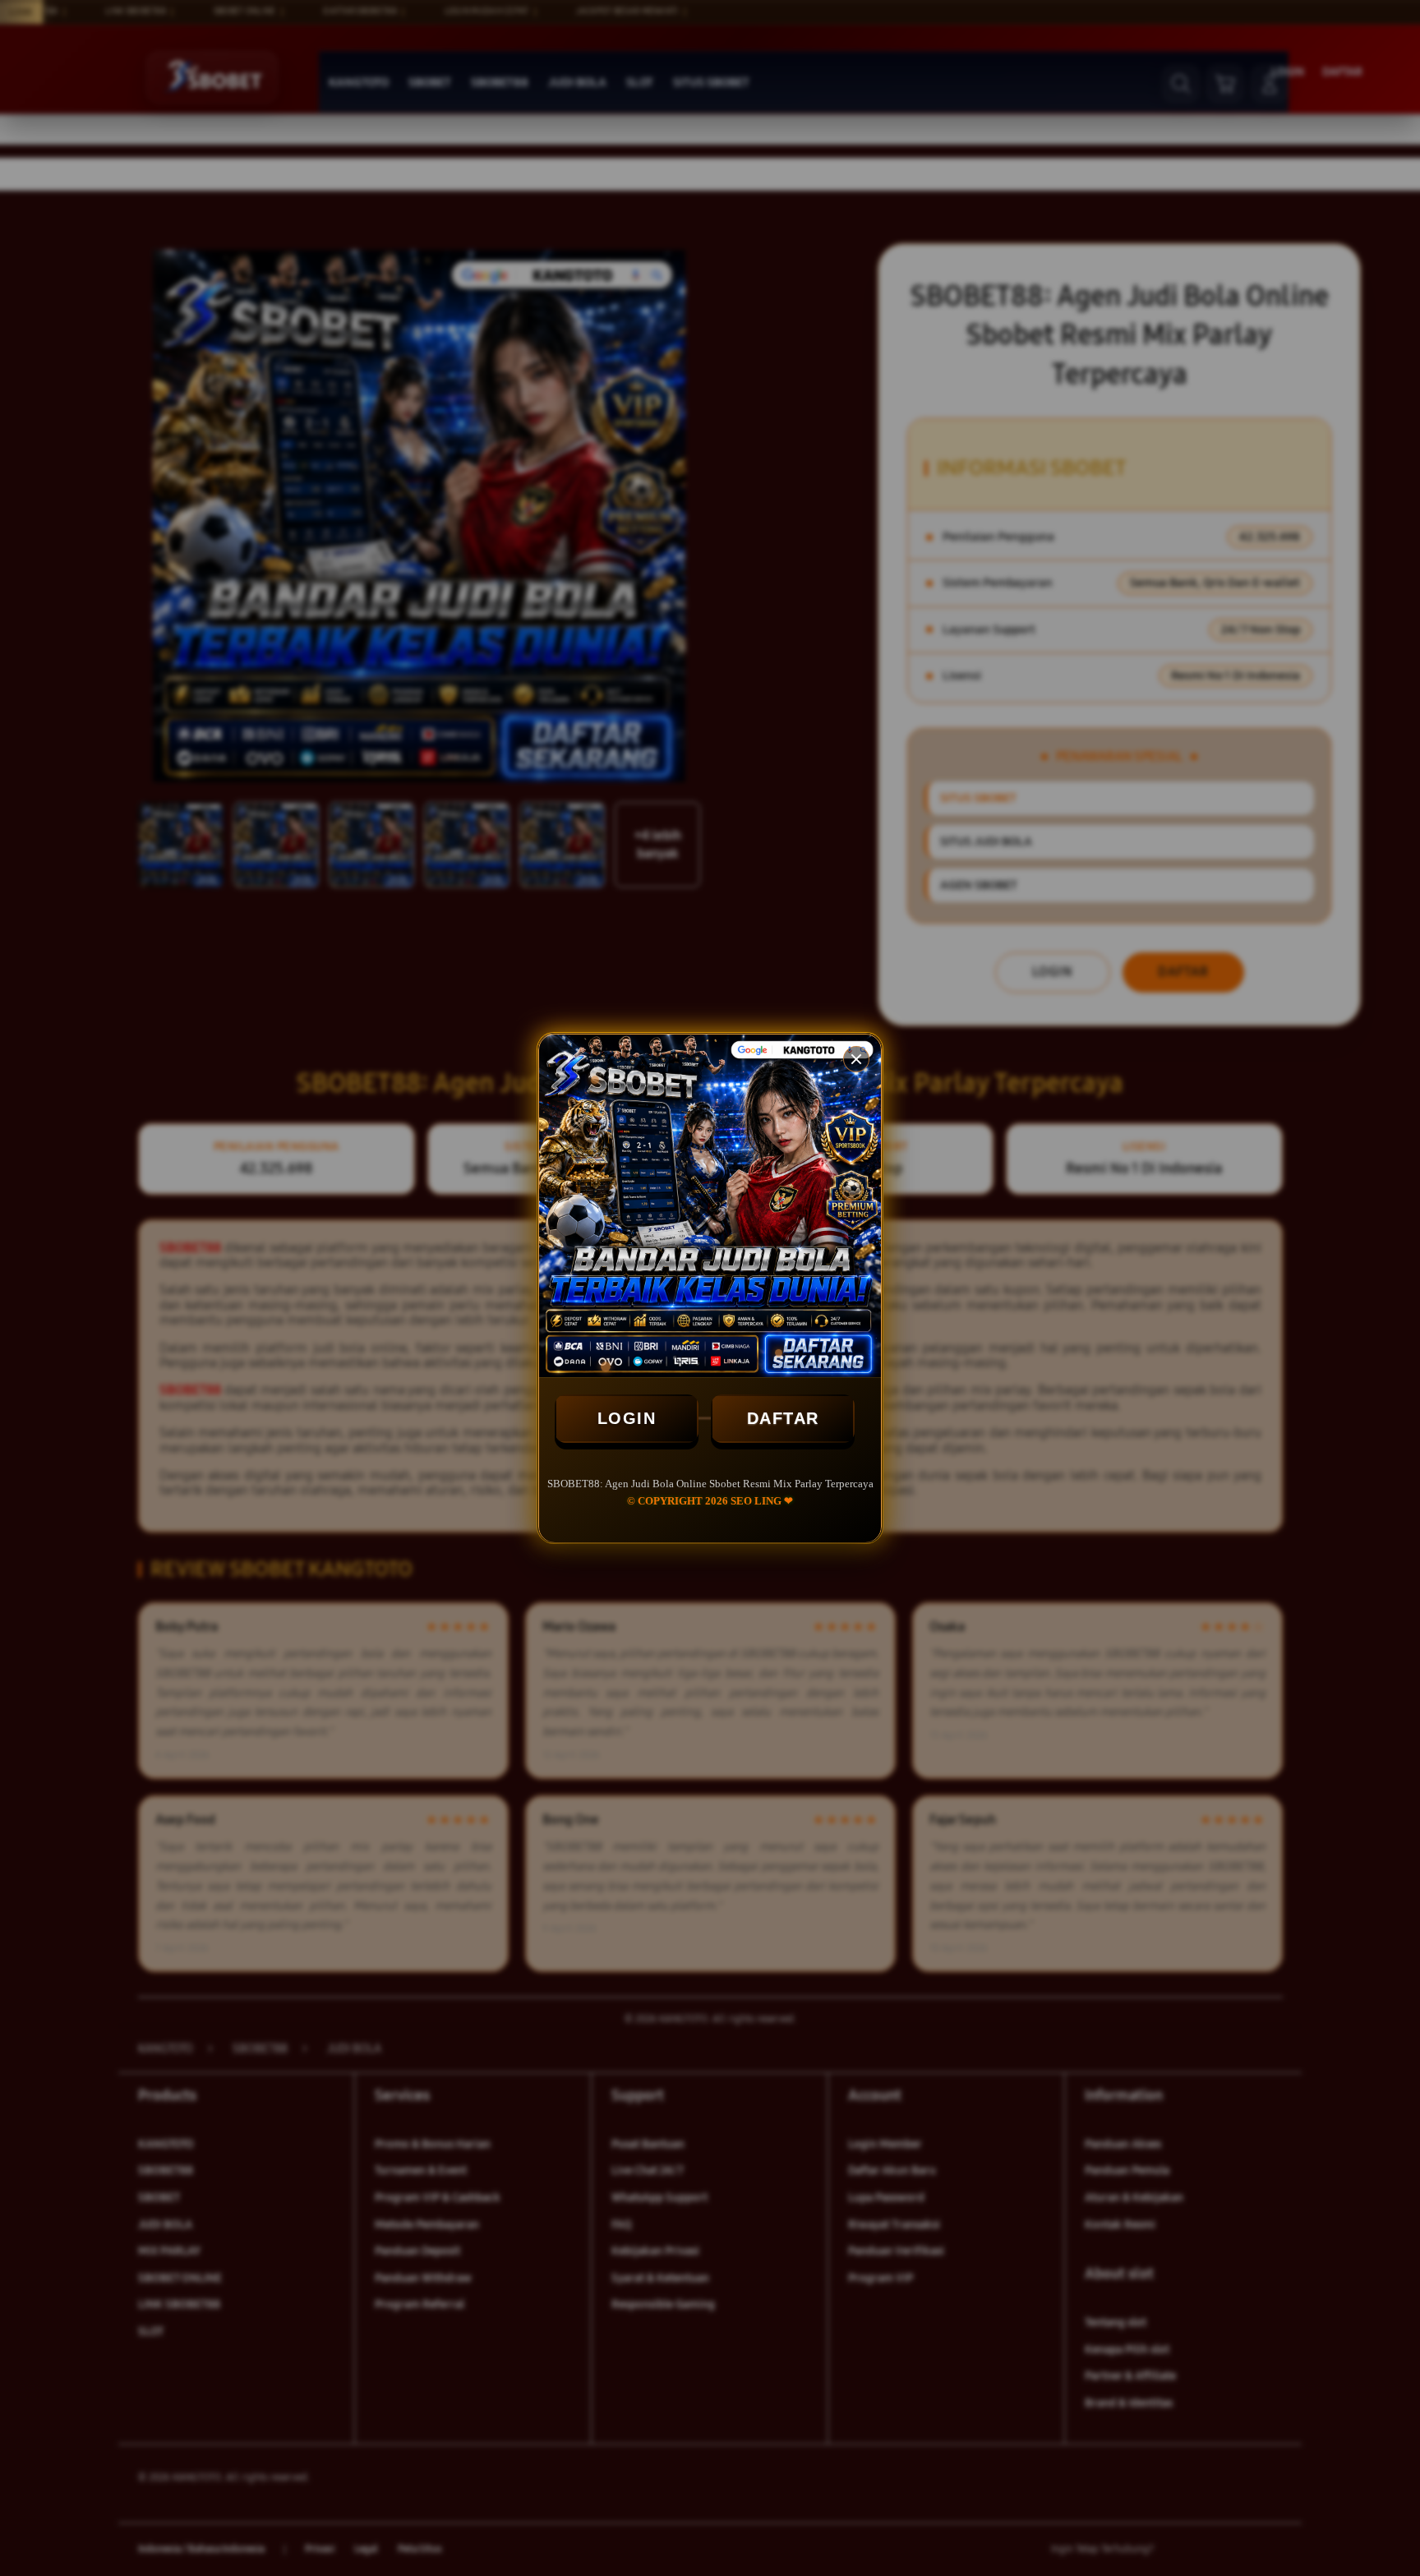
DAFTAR (783, 1418)
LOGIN (627, 1418)
